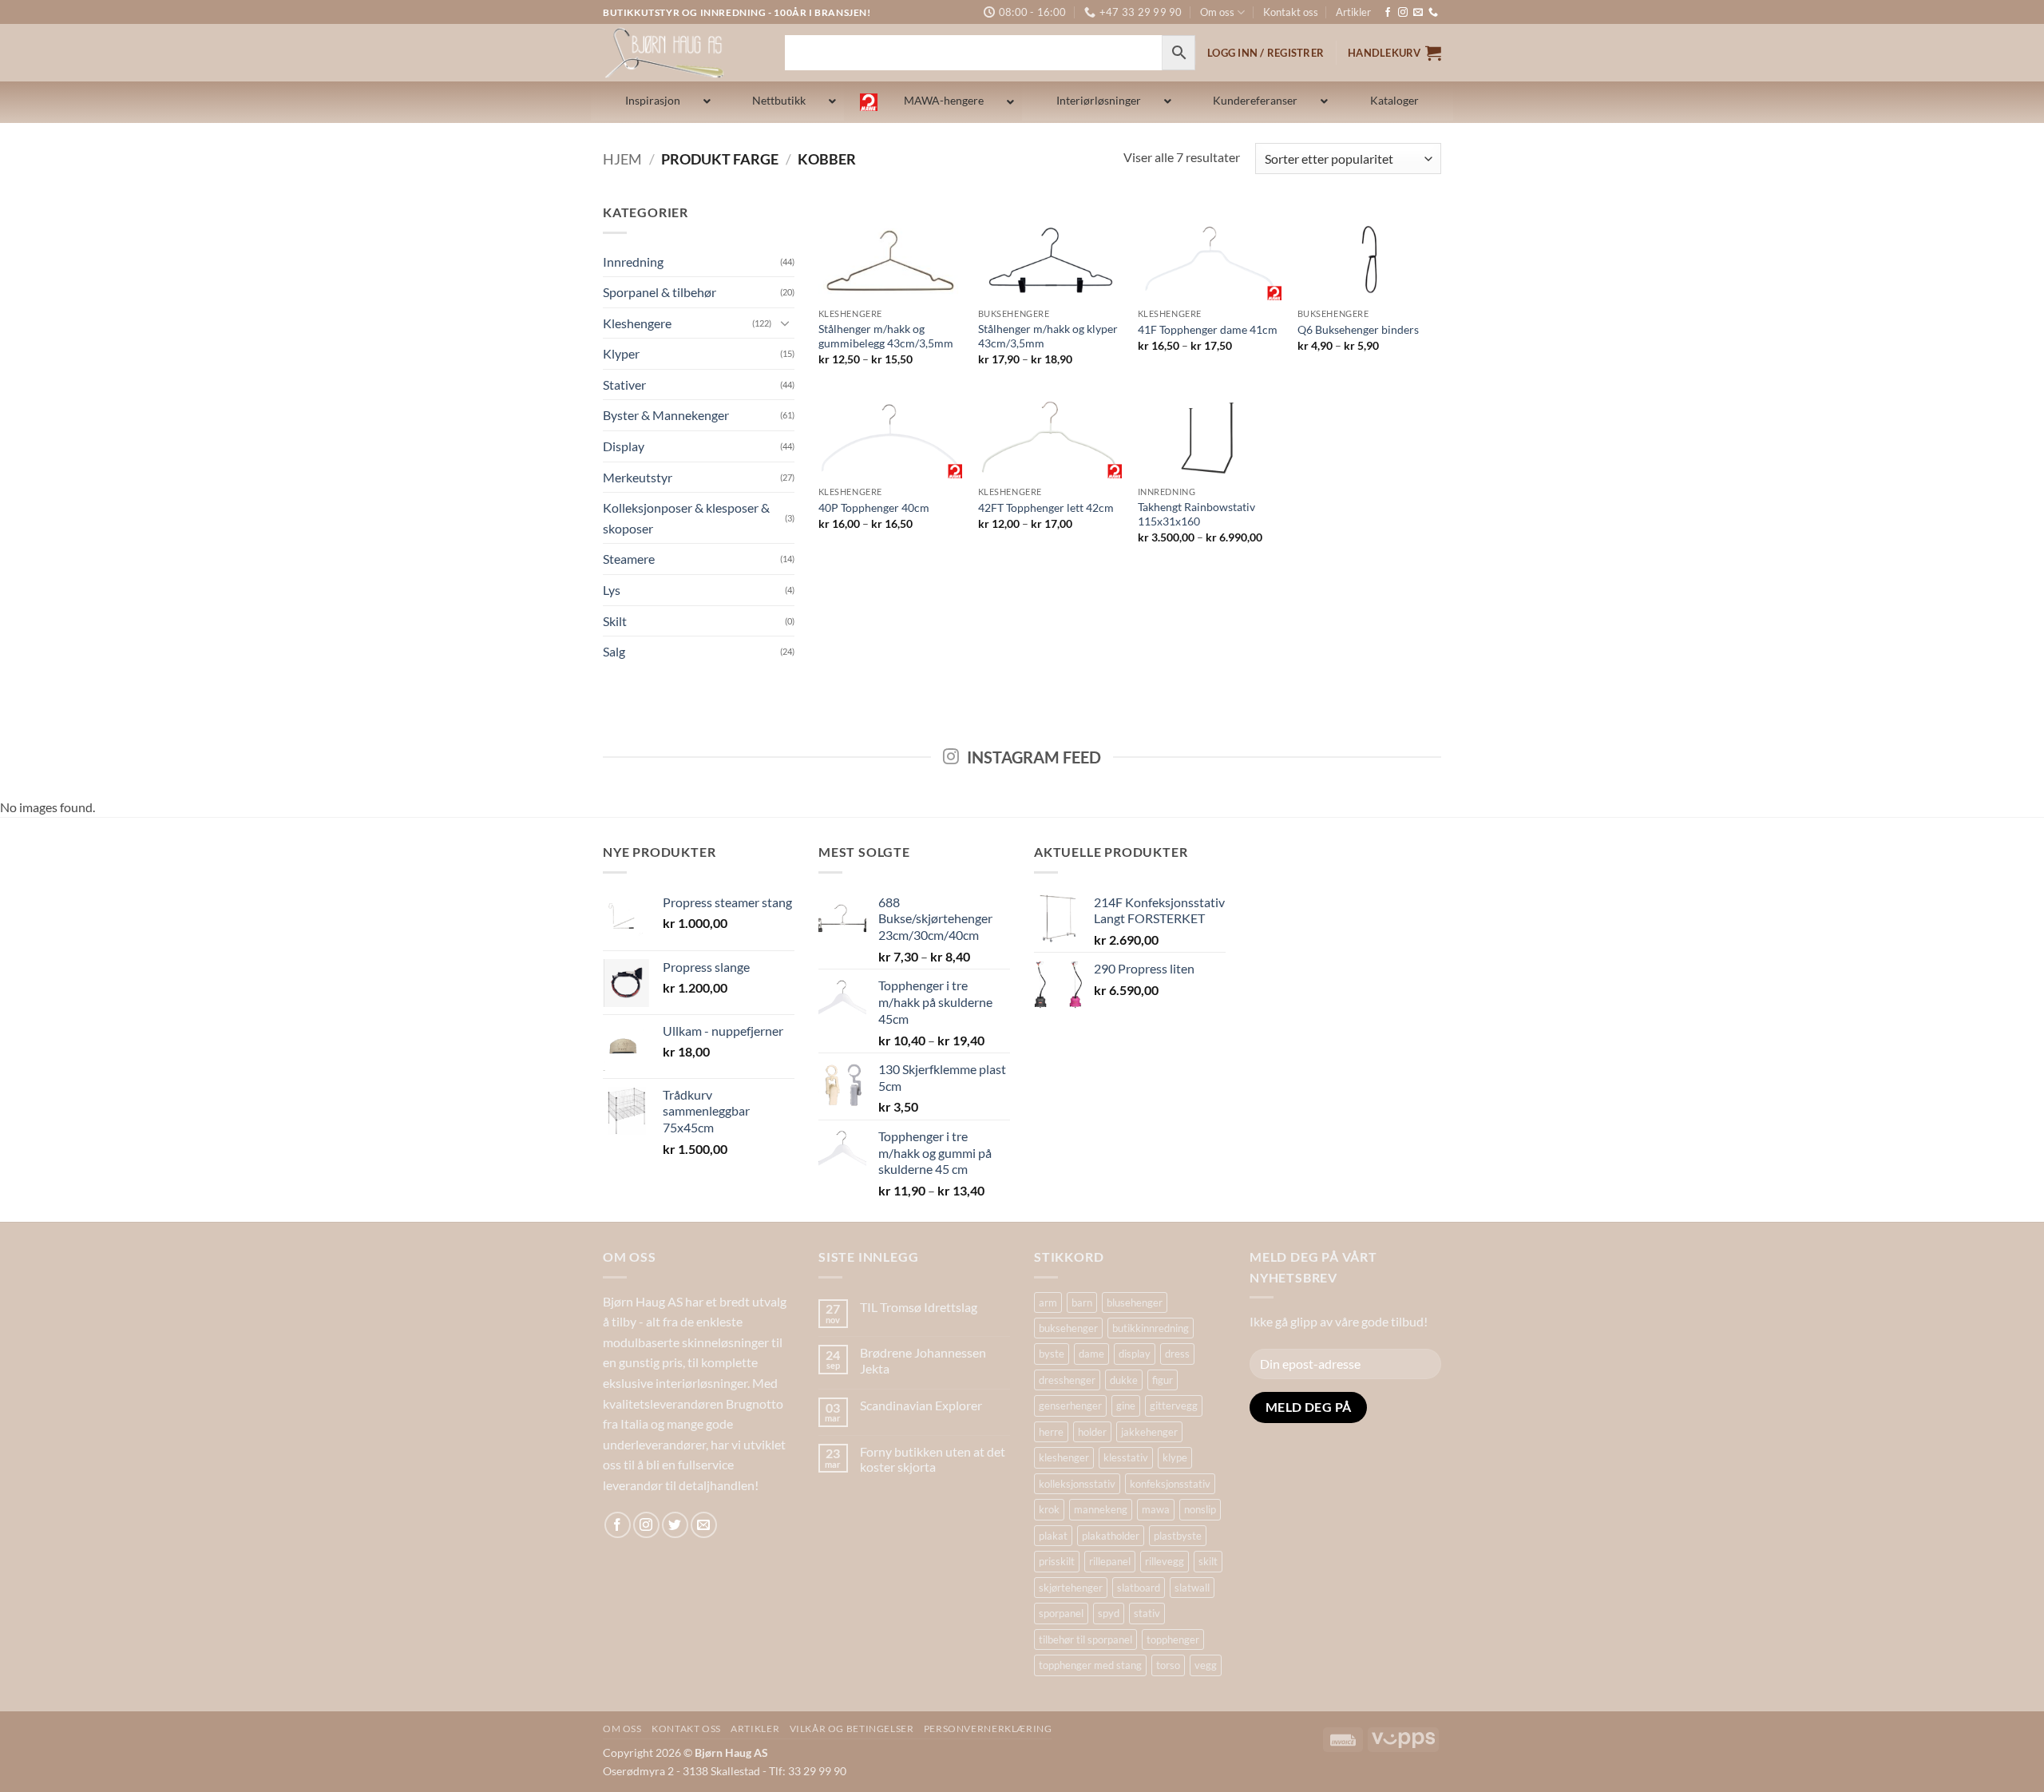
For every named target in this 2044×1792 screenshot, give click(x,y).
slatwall (1192, 1588)
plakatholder (1111, 1536)
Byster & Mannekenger (666, 415)
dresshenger (1067, 1380)
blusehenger (1135, 1302)
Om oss (1217, 12)
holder (1092, 1432)
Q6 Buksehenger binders (1358, 329)
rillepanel (1110, 1561)
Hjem (622, 159)
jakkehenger (1149, 1432)
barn (1082, 1302)
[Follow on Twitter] (675, 1525)
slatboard (1139, 1588)
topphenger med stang (1090, 1665)
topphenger (1173, 1639)
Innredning (633, 262)
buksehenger (1068, 1328)
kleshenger (1064, 1457)
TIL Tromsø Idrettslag (919, 1307)
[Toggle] (785, 323)
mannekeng (1101, 1509)
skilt (1208, 1561)
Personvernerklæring (988, 1729)
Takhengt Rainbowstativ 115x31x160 (1196, 514)
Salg (614, 651)
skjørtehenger (1071, 1588)
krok (1049, 1509)
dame (1091, 1354)
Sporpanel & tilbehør (660, 292)
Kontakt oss (1291, 12)
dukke (1124, 1380)
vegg (1206, 1665)
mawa (1156, 1509)
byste (1052, 1354)
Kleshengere (637, 323)
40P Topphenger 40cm (874, 507)
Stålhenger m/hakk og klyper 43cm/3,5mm (1048, 336)
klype (1175, 1457)
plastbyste (1178, 1536)
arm (1048, 1302)
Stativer (624, 385)
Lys (612, 590)
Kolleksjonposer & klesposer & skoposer (686, 518)
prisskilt (1057, 1561)
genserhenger (1070, 1405)
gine (1126, 1405)
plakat (1053, 1536)
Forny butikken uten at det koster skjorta (933, 1459)
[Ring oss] (1433, 13)
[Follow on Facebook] (1388, 13)
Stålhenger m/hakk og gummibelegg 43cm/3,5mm (886, 336)
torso (1168, 1665)
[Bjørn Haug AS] (682, 53)
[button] (1394, 53)
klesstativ (1126, 1457)
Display (624, 446)
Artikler (1353, 12)
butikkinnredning (1151, 1328)
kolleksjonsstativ (1077, 1484)
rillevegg (1165, 1561)
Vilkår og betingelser (852, 1729)
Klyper (621, 353)
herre (1051, 1432)
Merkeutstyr (638, 477)
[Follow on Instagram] (1403, 13)
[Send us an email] (1418, 13)
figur (1163, 1380)
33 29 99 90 (817, 1771)
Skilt (615, 621)
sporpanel (1061, 1613)
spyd (1109, 1613)
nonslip (1200, 1509)
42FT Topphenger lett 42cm (1046, 507)
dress (1177, 1354)
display (1135, 1354)
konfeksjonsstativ (1170, 1484)
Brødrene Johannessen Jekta (923, 1360)
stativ (1147, 1613)
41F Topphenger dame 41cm (1208, 329)
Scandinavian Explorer (921, 1405)
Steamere (629, 559)
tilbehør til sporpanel (1085, 1639)
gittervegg (1174, 1405)
